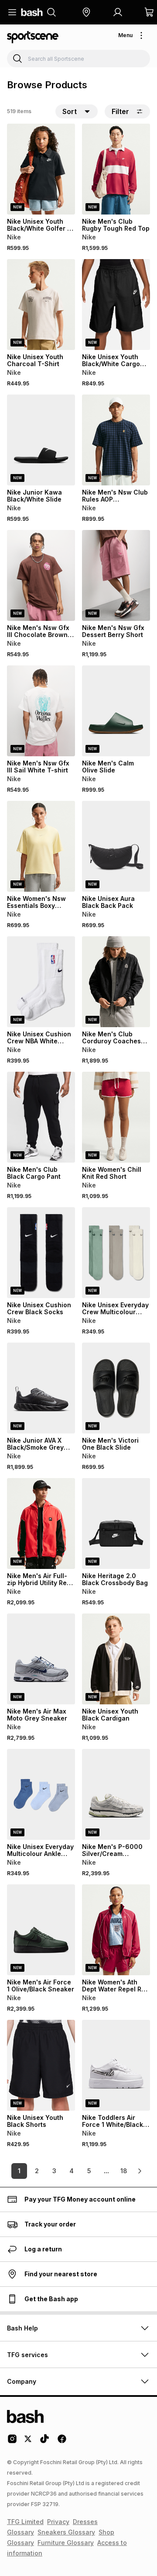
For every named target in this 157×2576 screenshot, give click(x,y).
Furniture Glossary (66, 2543)
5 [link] (89, 2171)
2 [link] (37, 2171)
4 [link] (72, 2171)
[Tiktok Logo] (44, 2442)
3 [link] (54, 2171)
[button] (86, 12)
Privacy (58, 2522)
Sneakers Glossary (66, 2532)
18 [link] (124, 2171)
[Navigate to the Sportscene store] (33, 37)
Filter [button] (120, 111)
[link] (140, 2171)
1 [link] (19, 2171)
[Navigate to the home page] (32, 12)
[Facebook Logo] (62, 2442)
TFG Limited (25, 2522)
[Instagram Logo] (12, 2442)
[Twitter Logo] (28, 2442)
